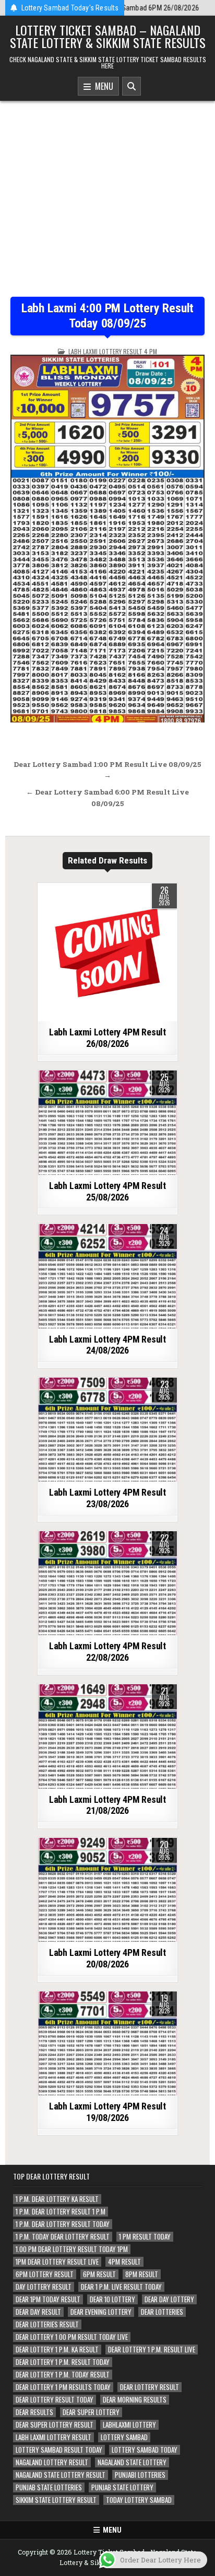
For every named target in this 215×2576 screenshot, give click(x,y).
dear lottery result (150, 2387)
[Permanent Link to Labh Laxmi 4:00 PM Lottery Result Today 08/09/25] (107, 539)
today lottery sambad (139, 2500)
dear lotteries (162, 2312)
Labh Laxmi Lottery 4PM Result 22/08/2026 (107, 1652)
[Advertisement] (107, 191)
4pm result (124, 2262)
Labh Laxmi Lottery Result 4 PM (113, 351)
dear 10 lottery (112, 2299)
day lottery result (44, 2287)
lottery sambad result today (59, 2450)
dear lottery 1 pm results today (63, 2387)
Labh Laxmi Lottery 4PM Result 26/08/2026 (107, 1038)
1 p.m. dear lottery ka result (57, 2199)
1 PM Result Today (145, 2237)
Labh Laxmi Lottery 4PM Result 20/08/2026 (107, 1958)
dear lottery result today (55, 2400)
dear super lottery (91, 2412)
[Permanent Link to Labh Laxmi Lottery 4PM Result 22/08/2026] (107, 1583)
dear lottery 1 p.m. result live (152, 2350)
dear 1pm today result (48, 2299)
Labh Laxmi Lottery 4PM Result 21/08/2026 (107, 1805)
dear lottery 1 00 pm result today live (72, 2337)
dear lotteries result (47, 2324)
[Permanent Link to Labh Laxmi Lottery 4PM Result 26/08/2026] (107, 952)
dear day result (38, 2312)
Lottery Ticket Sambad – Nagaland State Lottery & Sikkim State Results (108, 36)
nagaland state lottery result (61, 2475)
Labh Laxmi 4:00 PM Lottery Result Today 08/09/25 (107, 316)
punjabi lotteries (140, 2475)
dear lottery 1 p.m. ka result (57, 2350)
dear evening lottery (101, 2312)
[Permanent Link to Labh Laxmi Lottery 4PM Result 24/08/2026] (107, 1276)
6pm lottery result (45, 2274)
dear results (34, 2412)
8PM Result (142, 2274)
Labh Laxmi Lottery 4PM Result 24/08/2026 (107, 1345)
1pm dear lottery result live (57, 2262)
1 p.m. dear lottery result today (63, 2224)
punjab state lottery (122, 2487)
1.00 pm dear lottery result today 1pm (72, 2249)
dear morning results (135, 2400)
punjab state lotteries (49, 2487)
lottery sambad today (145, 2450)
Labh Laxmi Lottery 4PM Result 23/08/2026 (107, 1498)
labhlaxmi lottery (129, 2425)
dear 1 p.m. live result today (121, 2287)
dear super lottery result (55, 2425)
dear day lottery (169, 2299)
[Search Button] (132, 86)
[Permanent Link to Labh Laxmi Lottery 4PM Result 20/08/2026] (107, 1890)
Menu (102, 86)
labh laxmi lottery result (53, 2437)
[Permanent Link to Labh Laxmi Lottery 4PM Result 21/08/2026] (107, 1736)
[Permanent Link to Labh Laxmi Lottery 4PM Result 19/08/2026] (107, 2044)
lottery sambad (124, 2437)
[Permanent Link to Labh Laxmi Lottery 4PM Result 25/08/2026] (107, 1123)
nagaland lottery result (52, 2462)
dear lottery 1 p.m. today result (63, 2375)
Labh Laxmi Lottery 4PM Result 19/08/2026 (107, 2112)
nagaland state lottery (132, 2462)
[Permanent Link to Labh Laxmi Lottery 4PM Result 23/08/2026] (107, 1430)
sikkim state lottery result (56, 2500)
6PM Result (99, 2274)
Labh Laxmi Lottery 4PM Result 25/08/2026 (107, 1191)
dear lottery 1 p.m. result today (63, 2362)
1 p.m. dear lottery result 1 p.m (61, 2212)
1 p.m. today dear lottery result (63, 2237)
